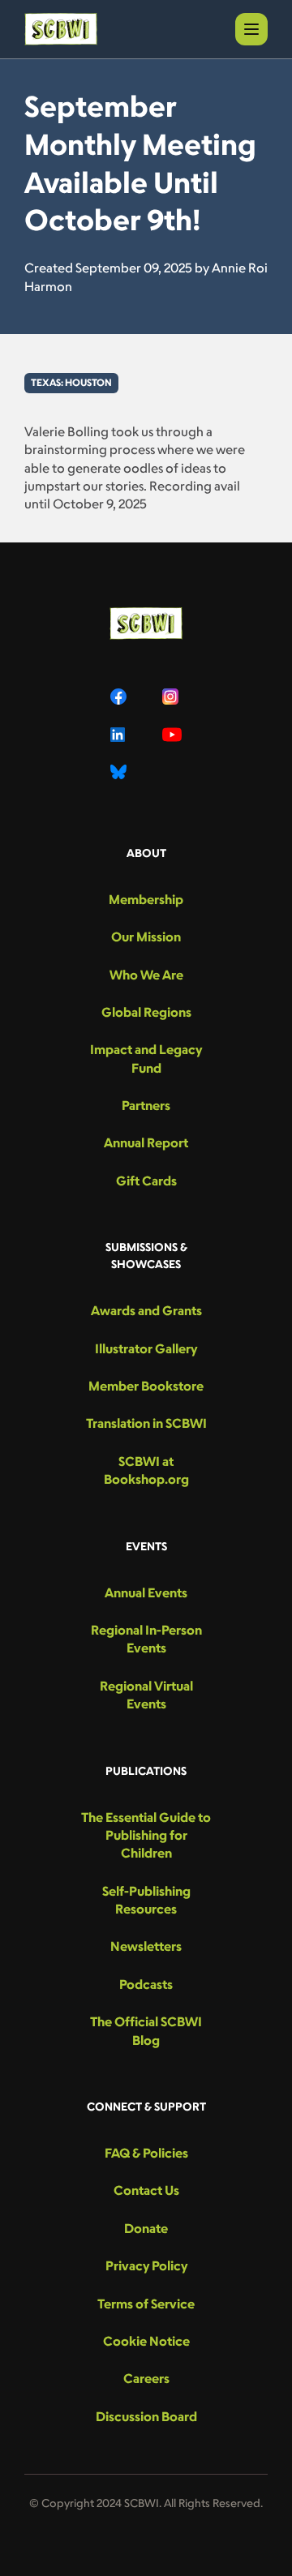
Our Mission (146, 937)
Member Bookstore (146, 1386)
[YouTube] (172, 735)
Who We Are (146, 975)
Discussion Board (146, 2416)
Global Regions (146, 1012)
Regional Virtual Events (146, 1695)
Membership (146, 899)
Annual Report (146, 1142)
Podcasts (146, 1984)
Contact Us (146, 2190)
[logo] (61, 29)
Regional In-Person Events (146, 1639)
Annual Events (146, 1592)
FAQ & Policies (146, 2153)
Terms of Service (146, 2304)
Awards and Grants (146, 1310)
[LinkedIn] (120, 735)
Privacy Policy (146, 2265)
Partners (146, 1105)
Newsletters (146, 1946)
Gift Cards (146, 1181)
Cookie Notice (146, 2341)
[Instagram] (172, 697)
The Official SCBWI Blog (146, 2030)
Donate (146, 2228)
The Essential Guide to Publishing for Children (146, 1835)
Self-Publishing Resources (146, 1900)
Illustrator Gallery (146, 1348)
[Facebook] (120, 697)
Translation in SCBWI (146, 1423)
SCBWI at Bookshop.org (146, 1470)
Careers (146, 2378)
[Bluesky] (120, 772)
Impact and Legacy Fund (146, 1058)
